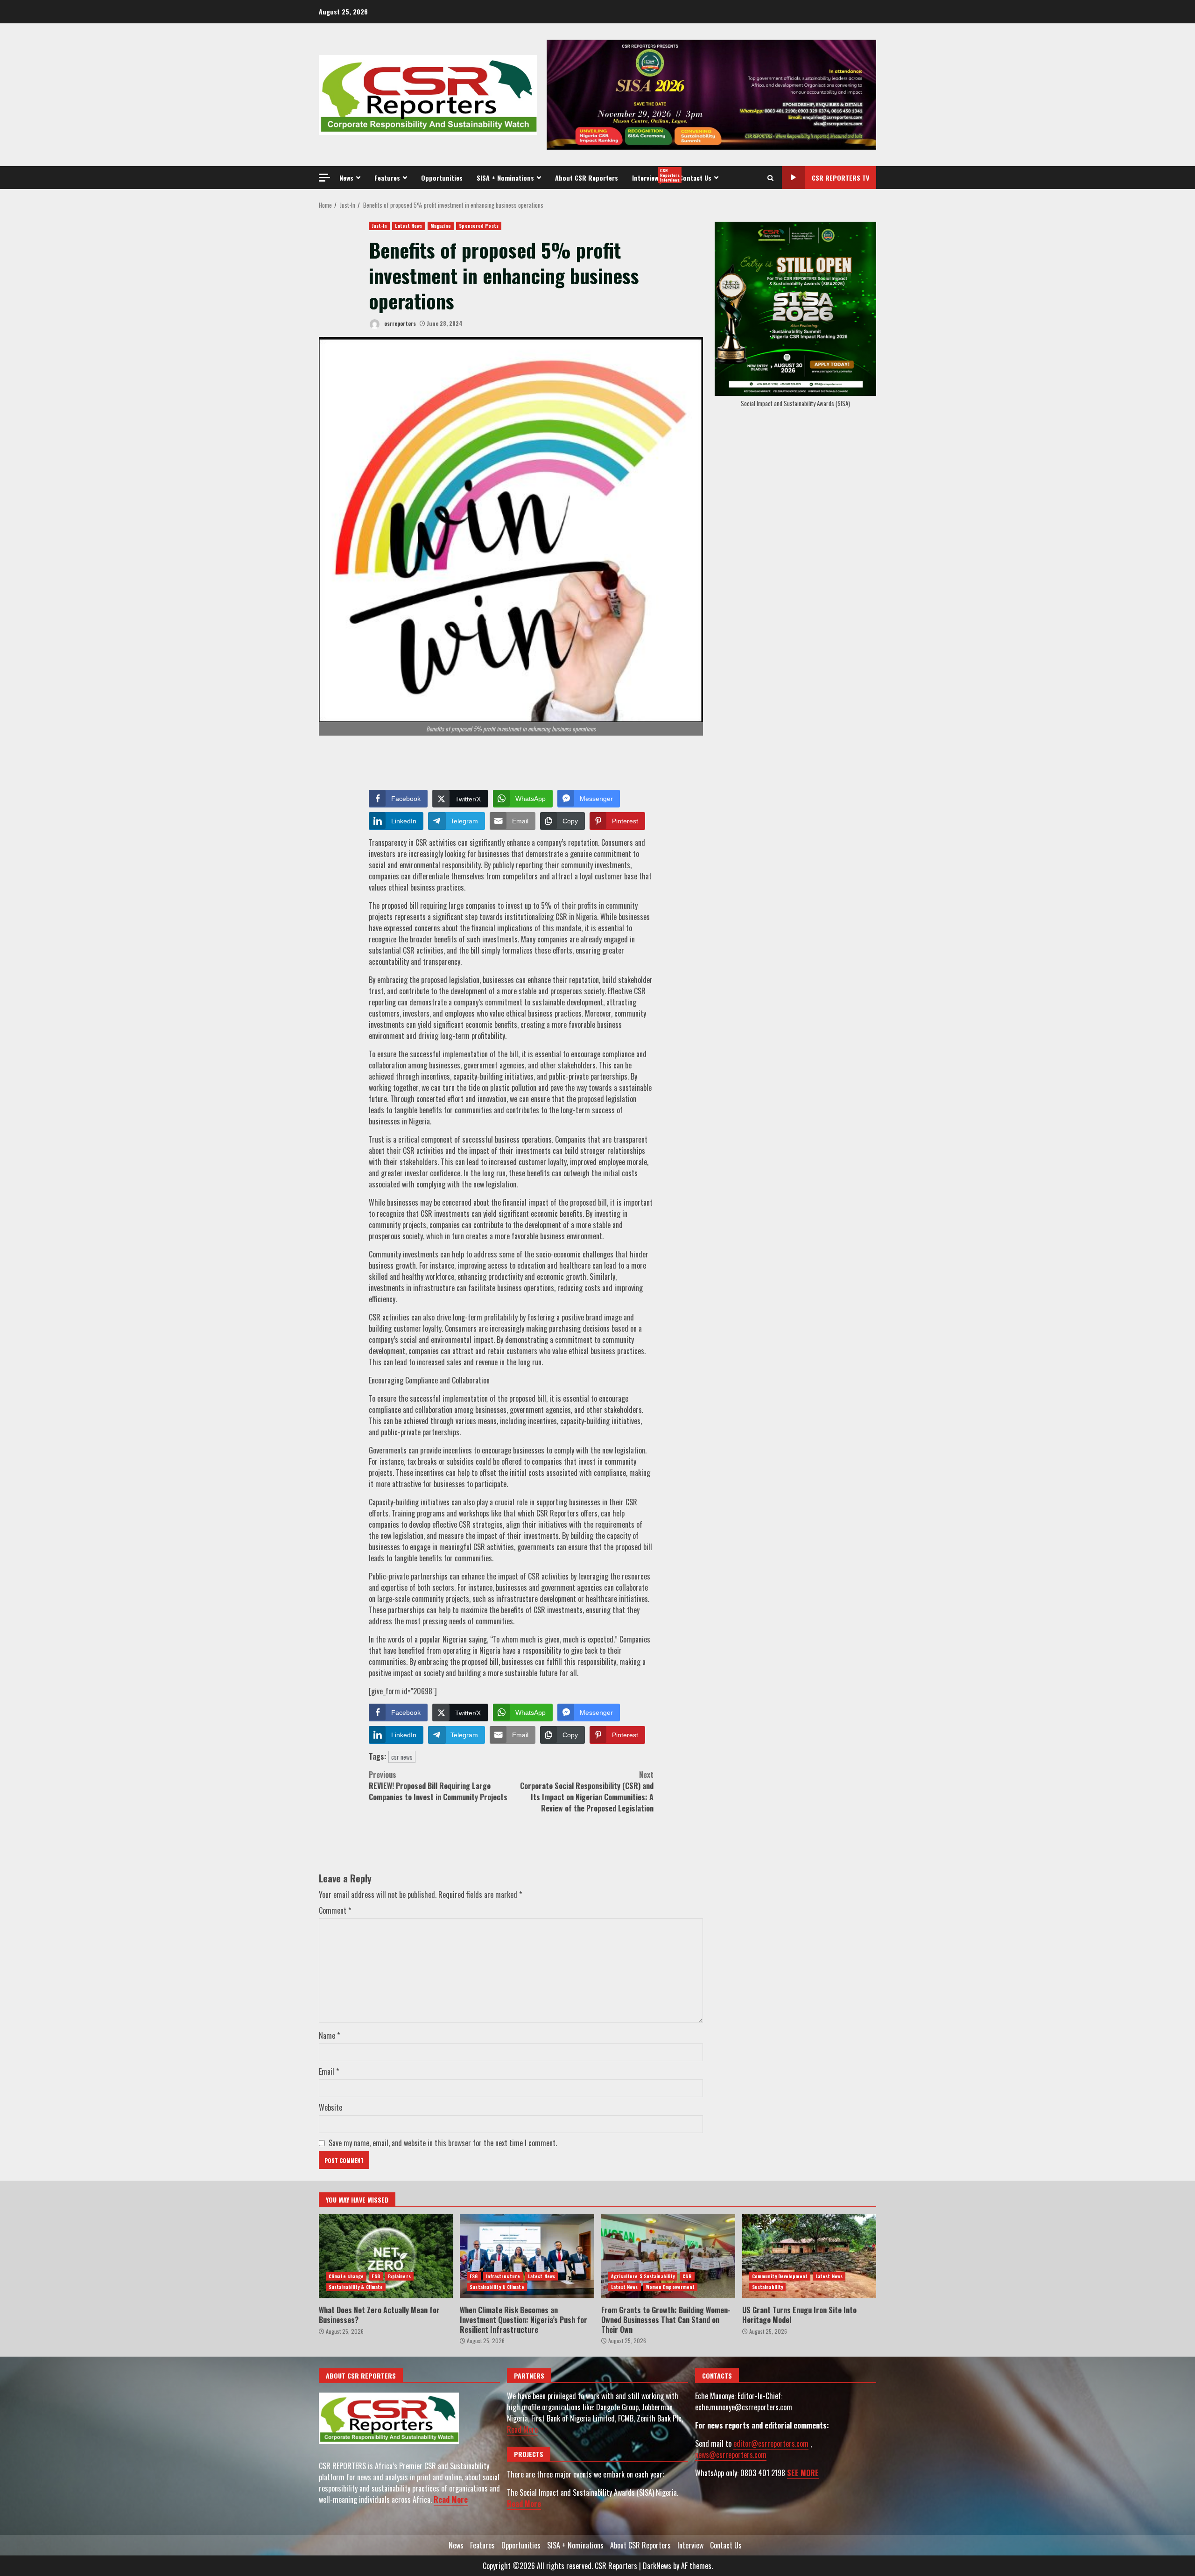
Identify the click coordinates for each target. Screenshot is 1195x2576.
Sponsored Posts (479, 226)
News (346, 178)
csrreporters (399, 323)
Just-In (380, 226)
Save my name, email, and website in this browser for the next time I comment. (443, 2143)
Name (329, 2036)
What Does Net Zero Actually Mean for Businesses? (386, 2256)
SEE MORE (803, 2473)
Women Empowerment (671, 2287)
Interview (652, 175)
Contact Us (695, 178)
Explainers (399, 2276)
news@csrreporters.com (731, 2455)
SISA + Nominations (505, 178)
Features (387, 178)
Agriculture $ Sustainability (643, 2276)
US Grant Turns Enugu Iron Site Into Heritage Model (809, 2256)
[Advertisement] (711, 94)
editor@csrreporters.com (771, 2443)
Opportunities (442, 178)
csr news (402, 1757)
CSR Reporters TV (840, 178)
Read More (451, 2499)
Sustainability (767, 2287)
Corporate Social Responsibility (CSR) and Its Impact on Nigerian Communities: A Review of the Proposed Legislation (587, 1791)
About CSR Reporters (587, 178)
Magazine (441, 226)
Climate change (346, 2276)
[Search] (770, 178)
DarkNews (657, 2566)
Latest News (408, 226)
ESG (376, 2276)
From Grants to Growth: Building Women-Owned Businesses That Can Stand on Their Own (668, 2256)
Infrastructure (503, 2276)
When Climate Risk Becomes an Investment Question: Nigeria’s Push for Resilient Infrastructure (527, 2256)
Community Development (780, 2276)
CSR (687, 2276)
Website (330, 2107)
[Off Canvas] (324, 178)
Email (329, 2071)
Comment (335, 1910)
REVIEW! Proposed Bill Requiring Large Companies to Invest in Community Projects (438, 1786)
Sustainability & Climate (356, 2287)
